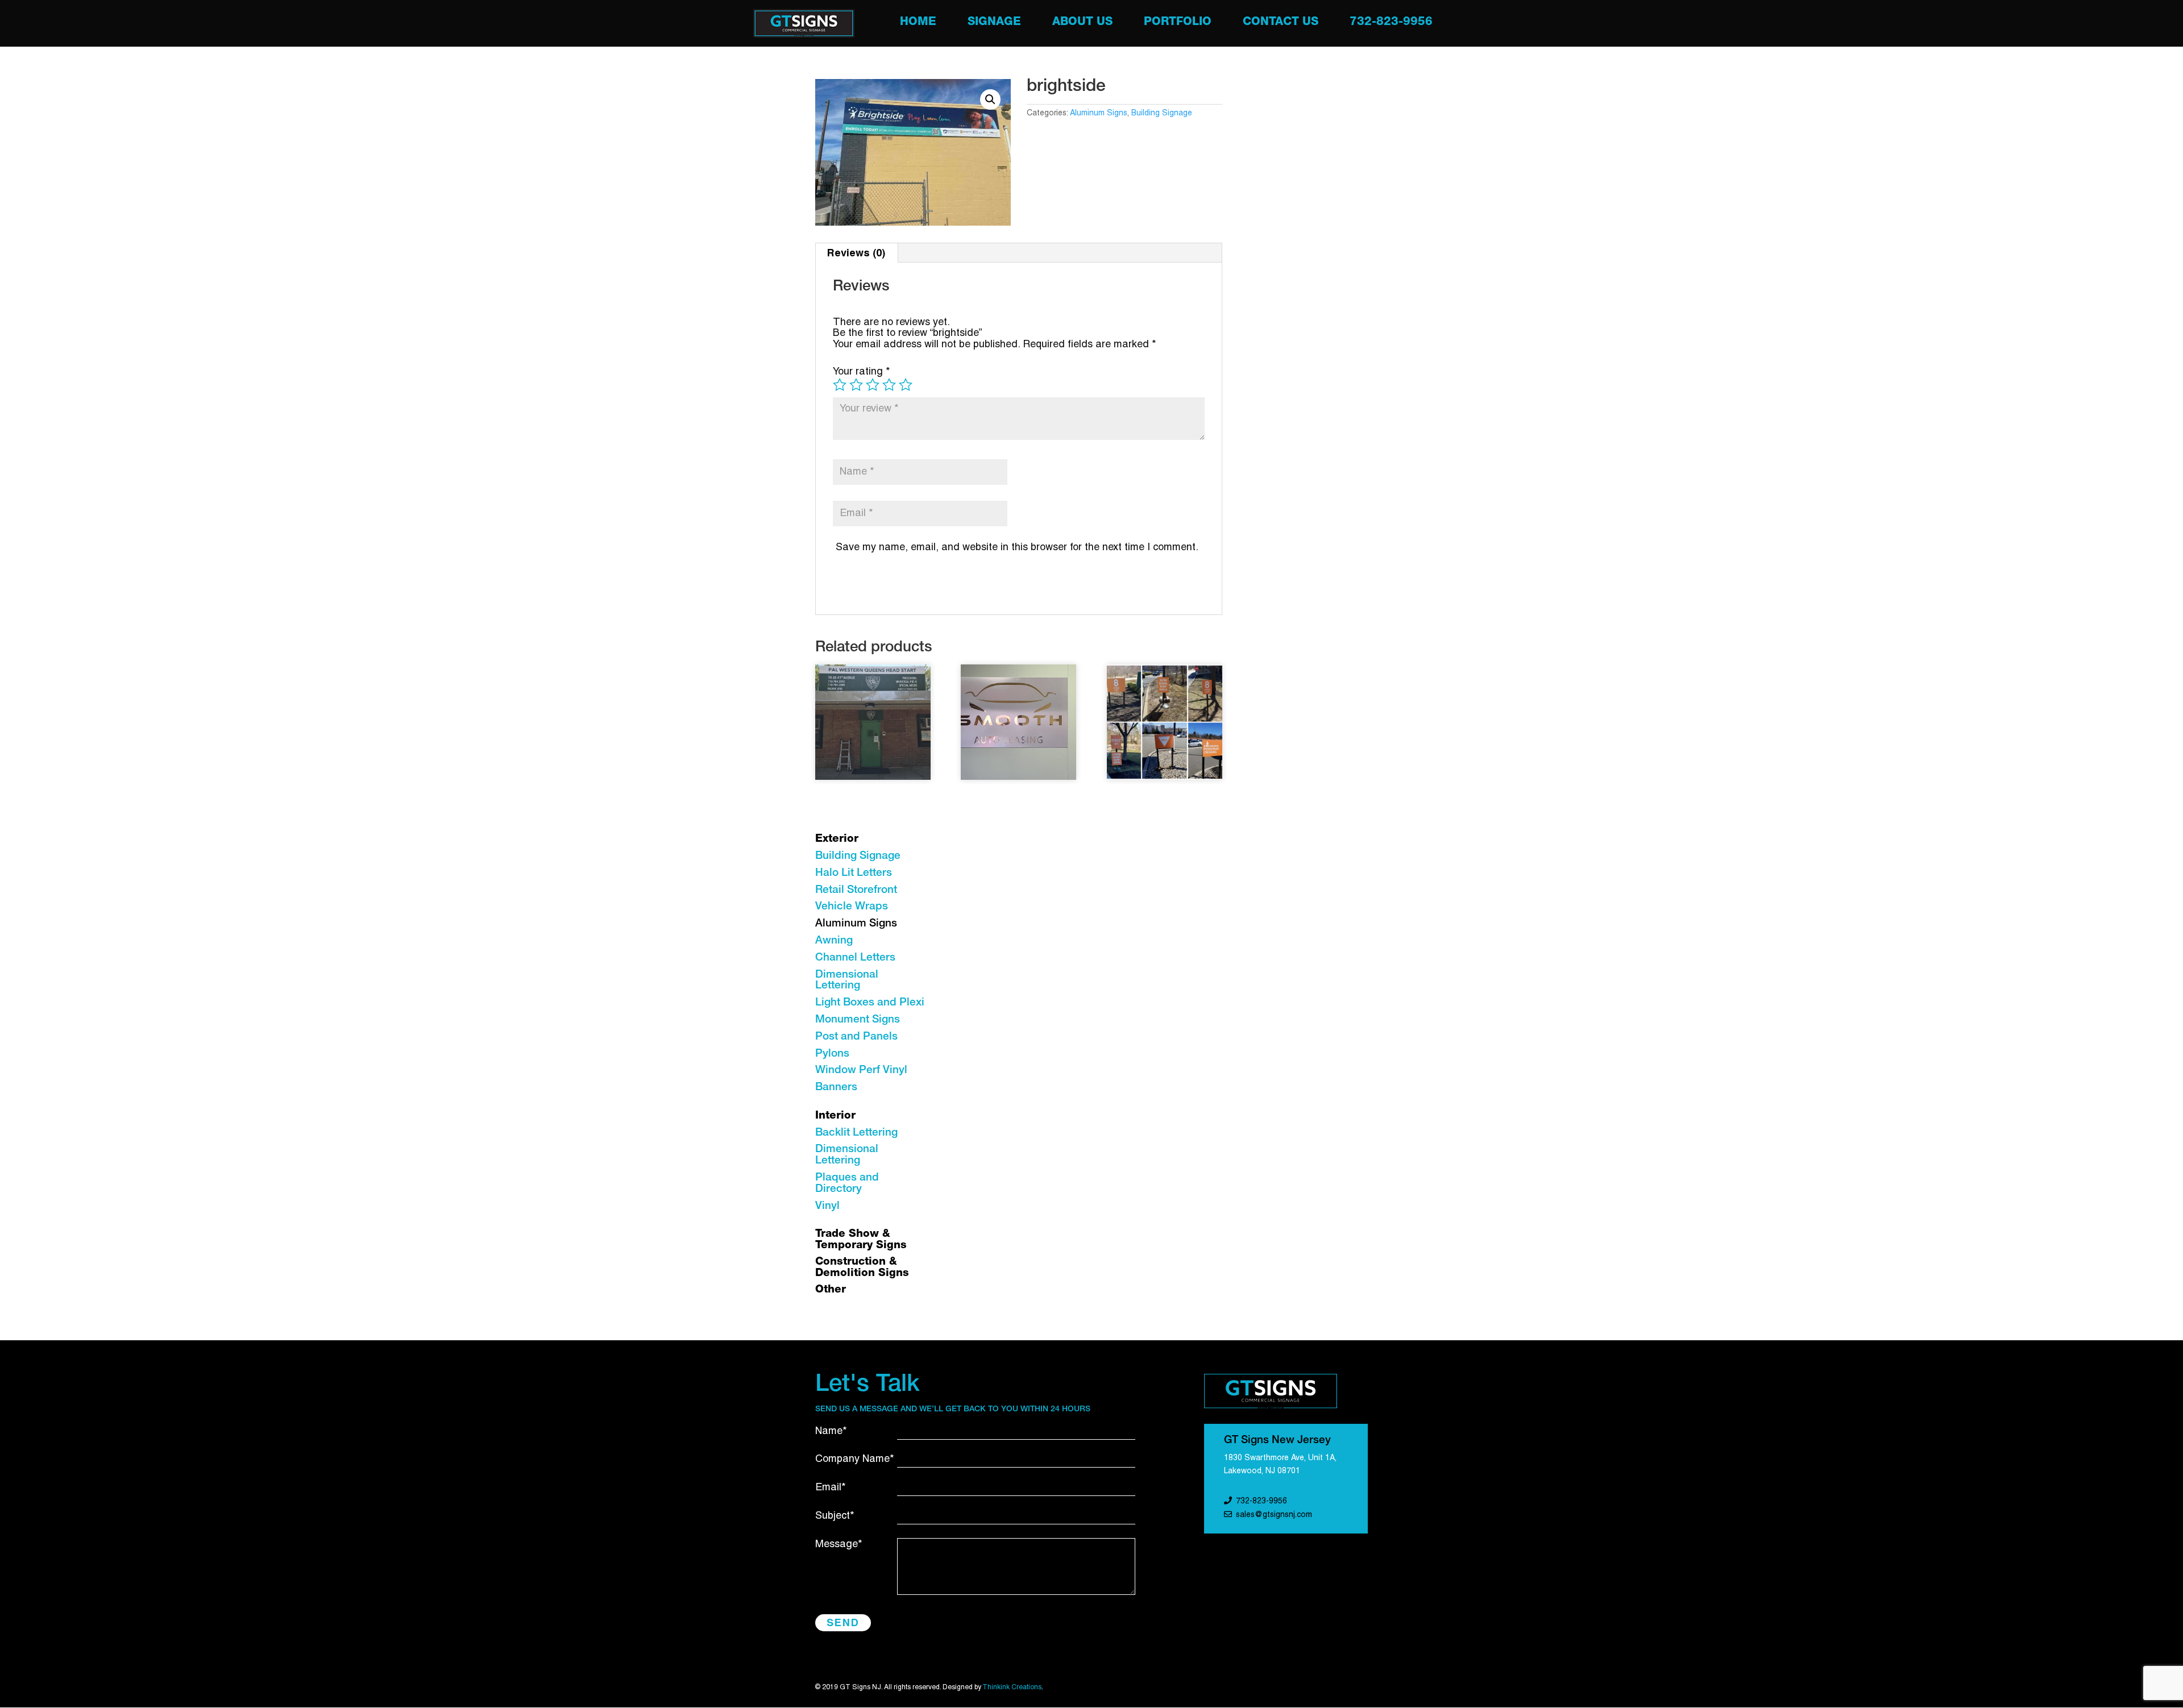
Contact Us (1281, 24)
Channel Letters (855, 958)
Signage (994, 24)
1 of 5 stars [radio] (840, 385)
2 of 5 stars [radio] (856, 385)
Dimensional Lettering (847, 981)
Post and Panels (856, 1037)
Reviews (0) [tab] (856, 253)
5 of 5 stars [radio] (906, 385)
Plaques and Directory (847, 1184)
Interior (835, 1116)
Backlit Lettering (856, 1133)
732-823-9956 (1391, 24)
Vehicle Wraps (852, 907)
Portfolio (1178, 24)
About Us (1082, 24)
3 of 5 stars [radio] (873, 385)
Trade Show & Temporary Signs (861, 1240)
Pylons (832, 1054)
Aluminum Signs (1099, 113)
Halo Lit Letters (854, 873)
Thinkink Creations (1012, 1687)
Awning (834, 941)
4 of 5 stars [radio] (889, 385)
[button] (990, 99)
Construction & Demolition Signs (862, 1268)
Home (918, 24)
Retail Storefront (856, 890)
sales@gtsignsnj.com (1274, 1515)
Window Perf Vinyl (861, 1071)
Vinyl (827, 1206)
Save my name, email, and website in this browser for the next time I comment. (1017, 548)
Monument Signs (858, 1020)
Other (831, 1290)
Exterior (837, 839)
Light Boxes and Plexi (870, 1003)
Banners (836, 1088)
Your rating (862, 372)
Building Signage (1162, 113)
